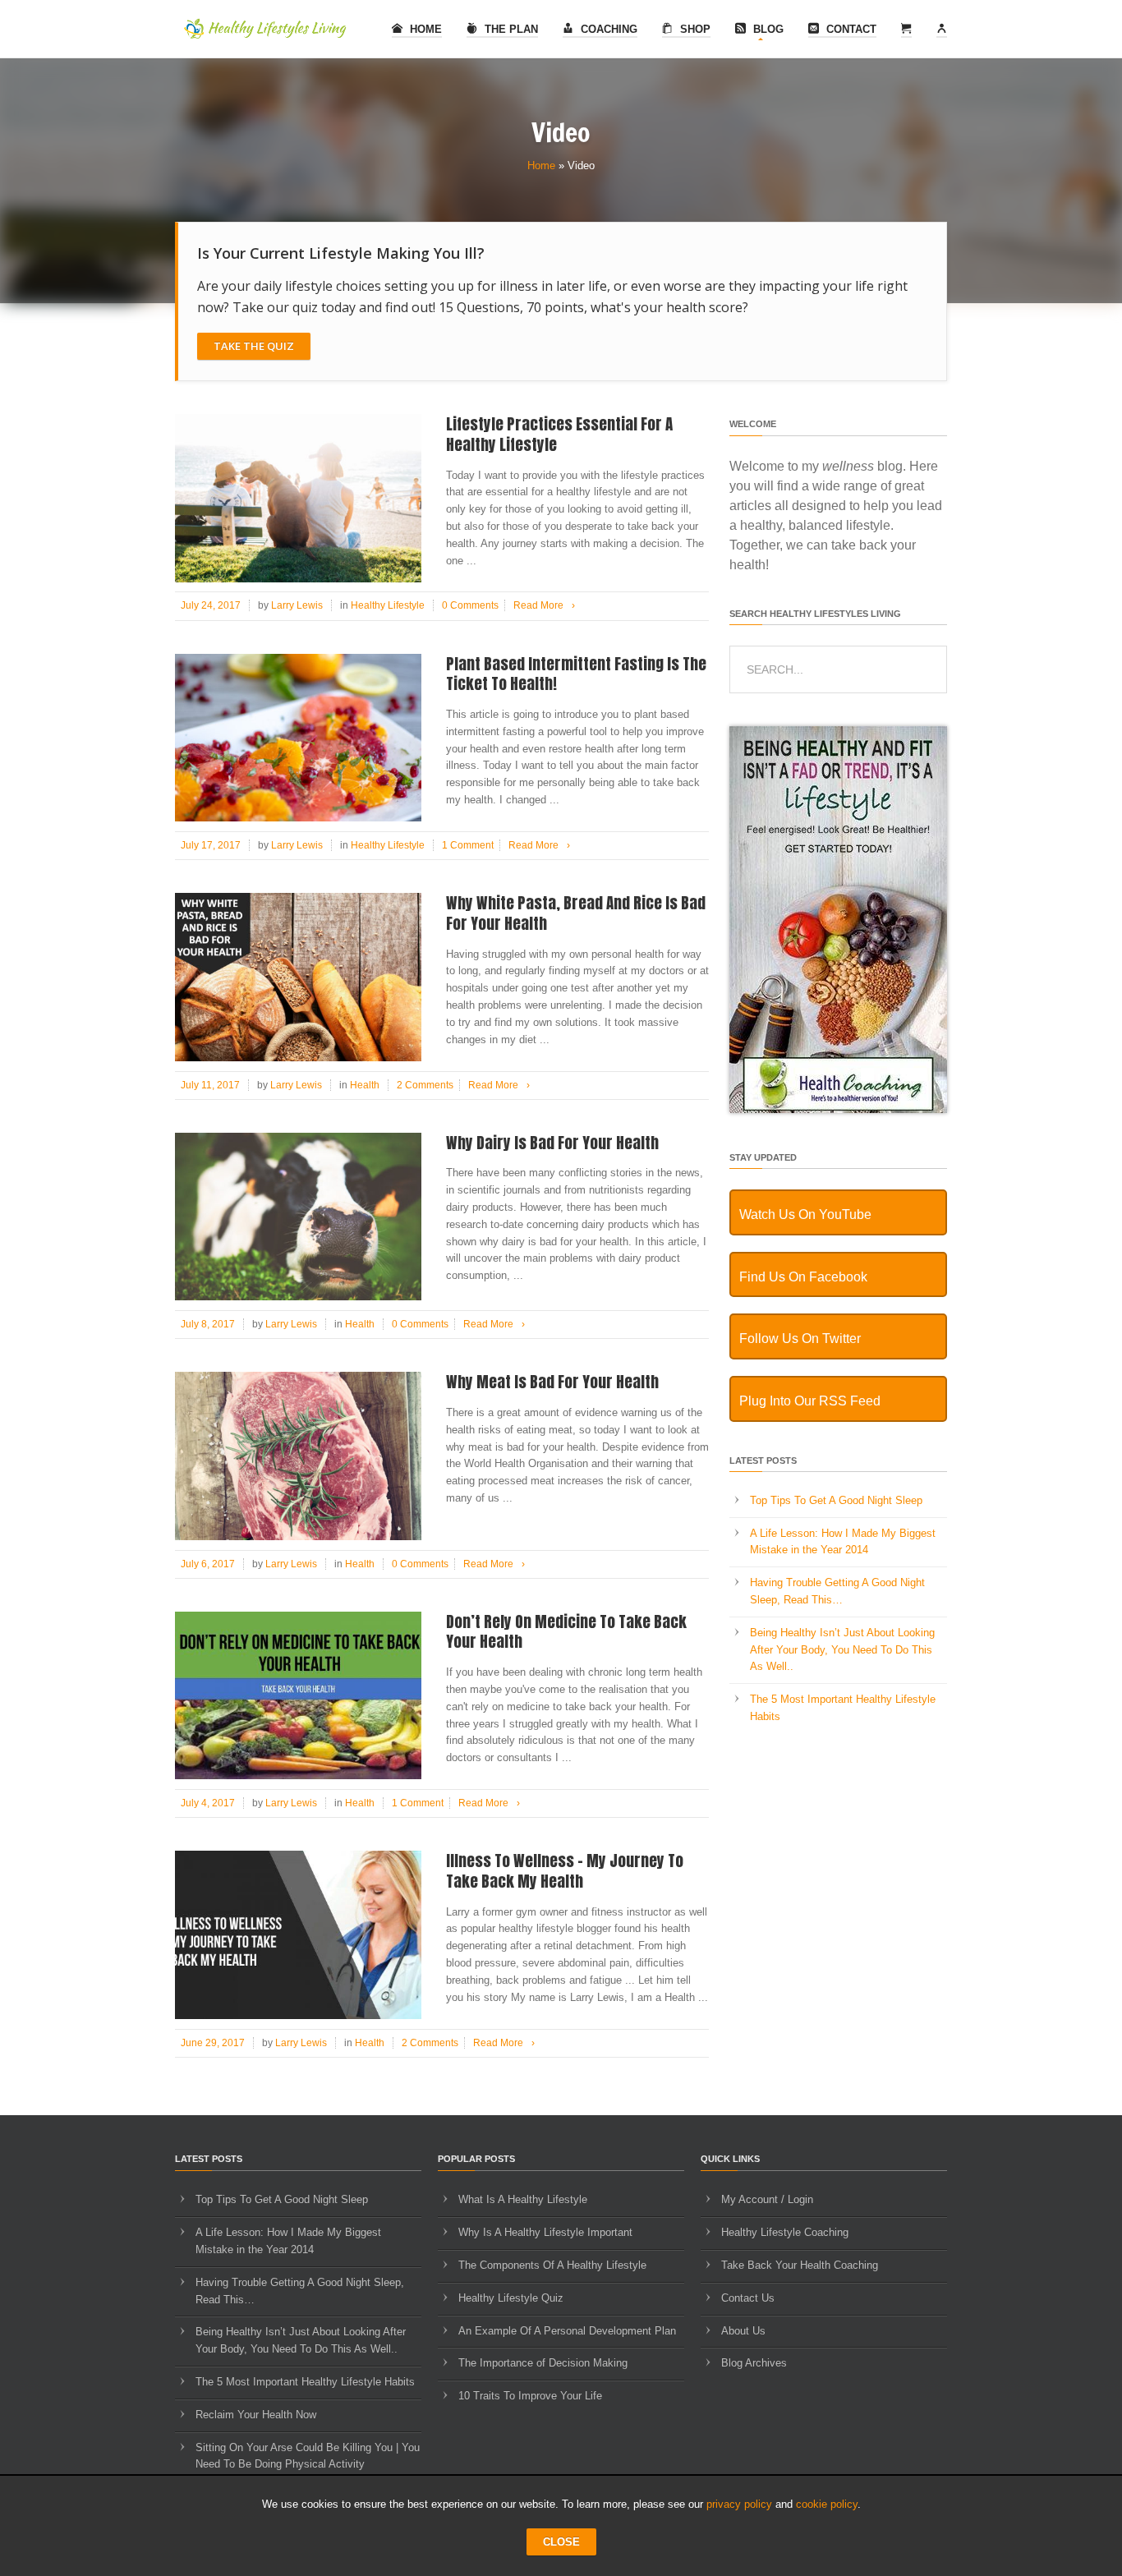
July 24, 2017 (211, 605)
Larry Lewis (297, 605)
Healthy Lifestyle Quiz (511, 2298)
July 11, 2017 (210, 1085)
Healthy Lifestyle (388, 605)
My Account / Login (767, 2199)
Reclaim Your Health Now (256, 2415)
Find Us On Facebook (803, 1277)
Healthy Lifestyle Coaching (785, 2232)
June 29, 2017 (213, 2043)
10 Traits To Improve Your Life (530, 2396)
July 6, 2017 (208, 1564)
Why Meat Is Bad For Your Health (552, 1382)
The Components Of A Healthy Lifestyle (552, 2265)
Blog (767, 29)
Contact (850, 29)
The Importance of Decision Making (543, 2363)
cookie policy (827, 2504)
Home (424, 29)
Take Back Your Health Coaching (800, 2265)
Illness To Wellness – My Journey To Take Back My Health (565, 1871)
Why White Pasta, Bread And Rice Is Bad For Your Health (576, 913)
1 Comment (468, 845)
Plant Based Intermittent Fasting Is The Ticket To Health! (576, 674)
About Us (743, 2331)
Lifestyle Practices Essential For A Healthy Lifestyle (559, 434)
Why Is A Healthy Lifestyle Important (545, 2232)
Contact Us (748, 2298)
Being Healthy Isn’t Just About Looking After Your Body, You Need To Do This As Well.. (842, 1650)
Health (365, 1085)
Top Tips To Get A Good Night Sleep (836, 1500)
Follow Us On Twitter (800, 1339)
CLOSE (561, 2542)
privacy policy (739, 2504)
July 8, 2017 (208, 1324)
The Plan (510, 29)
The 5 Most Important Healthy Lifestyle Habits (305, 2382)
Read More (544, 605)
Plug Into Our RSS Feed (810, 1401)
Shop (694, 29)
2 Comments (425, 1085)
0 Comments (470, 605)
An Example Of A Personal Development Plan (567, 2331)
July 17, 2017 (211, 845)
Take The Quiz (254, 346)
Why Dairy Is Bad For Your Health (552, 1143)
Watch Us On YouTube (805, 1214)
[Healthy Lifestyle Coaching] (838, 1109)
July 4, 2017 (208, 1803)
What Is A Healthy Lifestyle (523, 2199)
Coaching (607, 29)
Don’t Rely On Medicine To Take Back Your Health (566, 1632)
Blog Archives (754, 2363)
